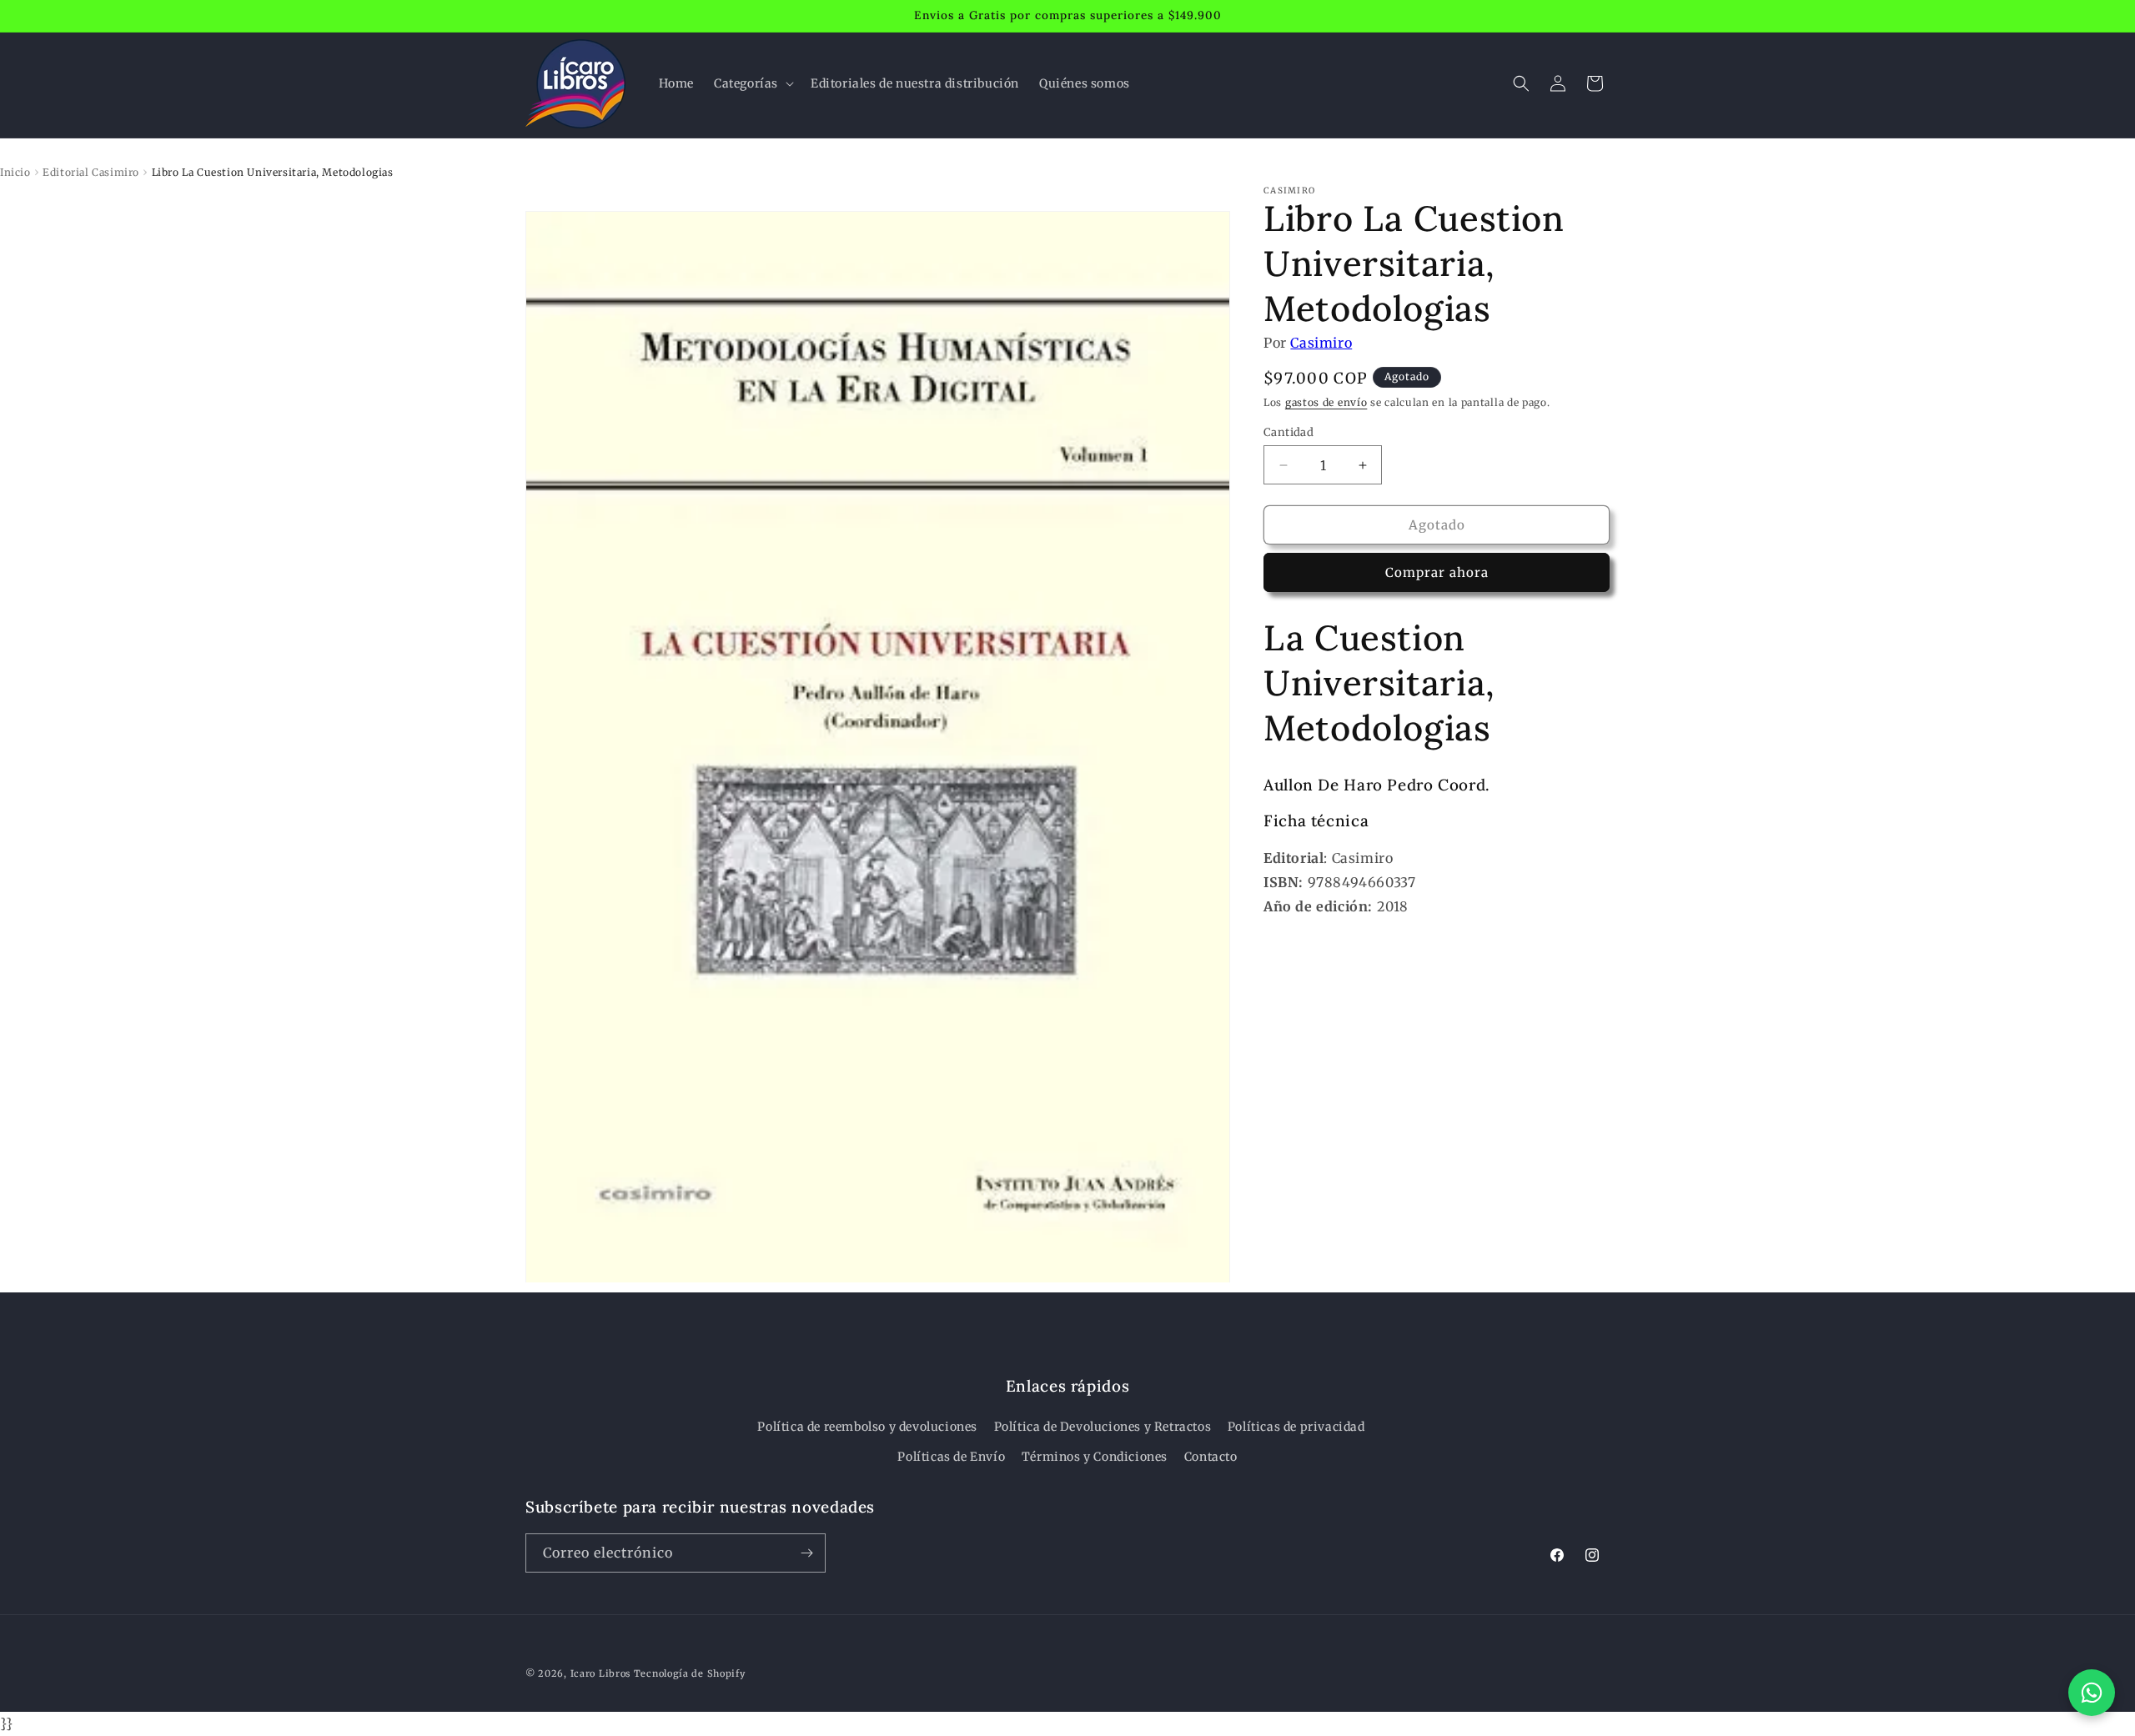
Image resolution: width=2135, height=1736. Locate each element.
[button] (752, 83)
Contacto (1211, 1457)
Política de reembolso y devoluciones (867, 1427)
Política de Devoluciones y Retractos (1103, 1427)
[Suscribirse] (806, 1553)
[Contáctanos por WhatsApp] (2092, 1693)
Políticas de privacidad (1296, 1427)
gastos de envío (1326, 403)
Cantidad (1289, 432)
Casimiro (1321, 343)
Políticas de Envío (951, 1457)
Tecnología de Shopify (690, 1673)
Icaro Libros (600, 1673)
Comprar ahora (1437, 573)
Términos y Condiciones (1095, 1457)
